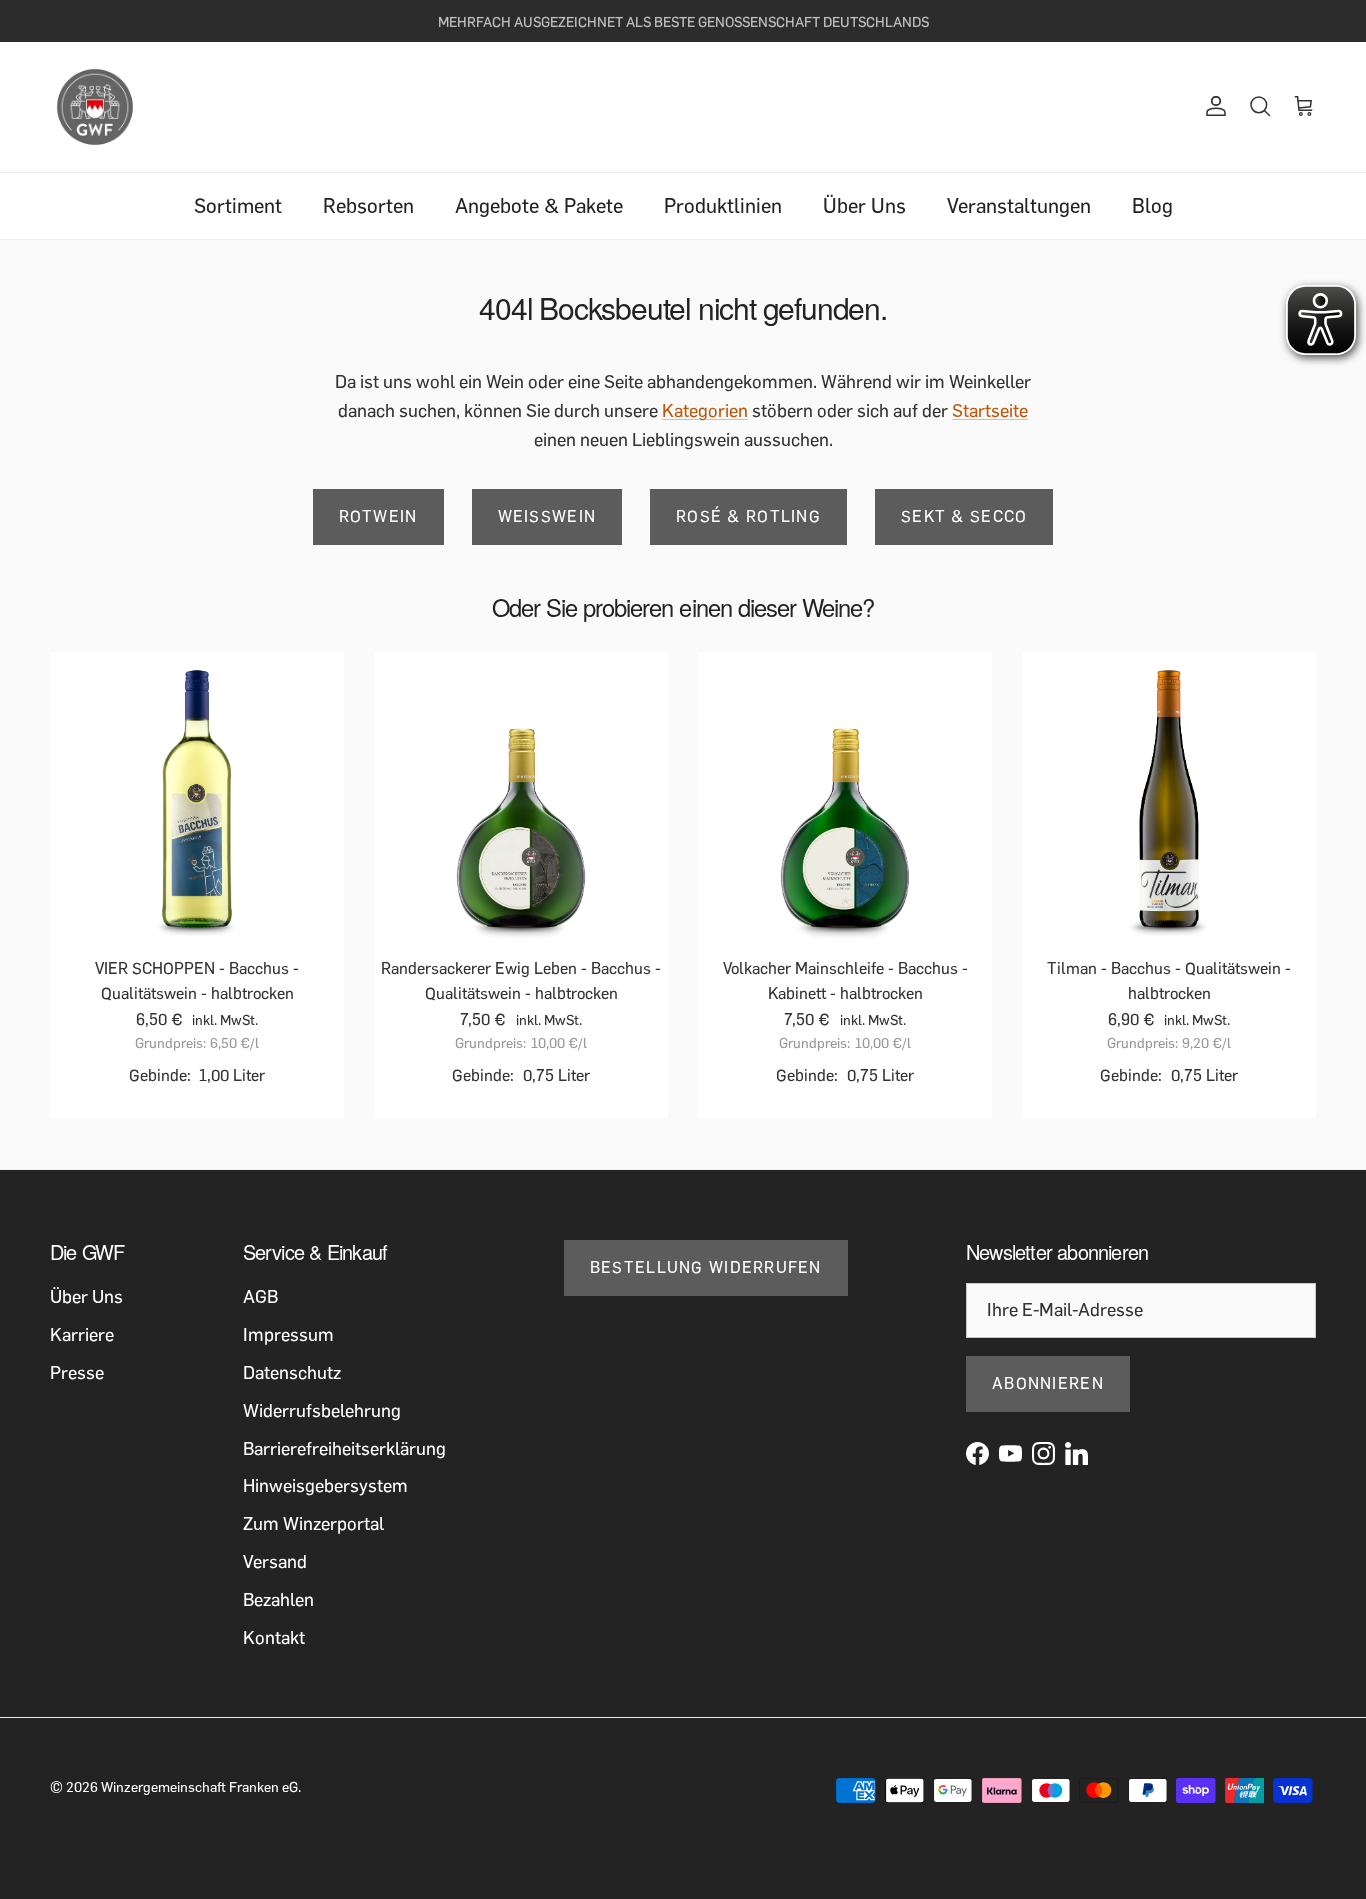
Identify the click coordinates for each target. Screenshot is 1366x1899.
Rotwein (378, 516)
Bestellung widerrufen (706, 1267)
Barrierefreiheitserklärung (344, 1449)
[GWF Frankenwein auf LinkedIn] (1076, 1453)
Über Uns (864, 206)
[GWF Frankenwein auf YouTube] (1010, 1453)
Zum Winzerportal (313, 1524)
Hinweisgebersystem (325, 1486)
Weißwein (547, 516)
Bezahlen (278, 1600)
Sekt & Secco (964, 516)
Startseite (990, 411)
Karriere (82, 1335)
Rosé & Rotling (748, 516)
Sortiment (238, 206)
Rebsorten (368, 206)
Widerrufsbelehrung (322, 1411)
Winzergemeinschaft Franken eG (199, 1787)
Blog (1152, 206)
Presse (77, 1373)
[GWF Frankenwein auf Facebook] (977, 1453)
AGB (260, 1297)
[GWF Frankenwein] (95, 107)
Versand (275, 1562)
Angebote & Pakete (539, 206)
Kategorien (705, 411)
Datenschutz (292, 1373)
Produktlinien (723, 206)
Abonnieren (1048, 1383)
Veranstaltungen (1019, 206)
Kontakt (274, 1638)
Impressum (288, 1335)
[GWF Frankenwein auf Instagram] (1043, 1453)
